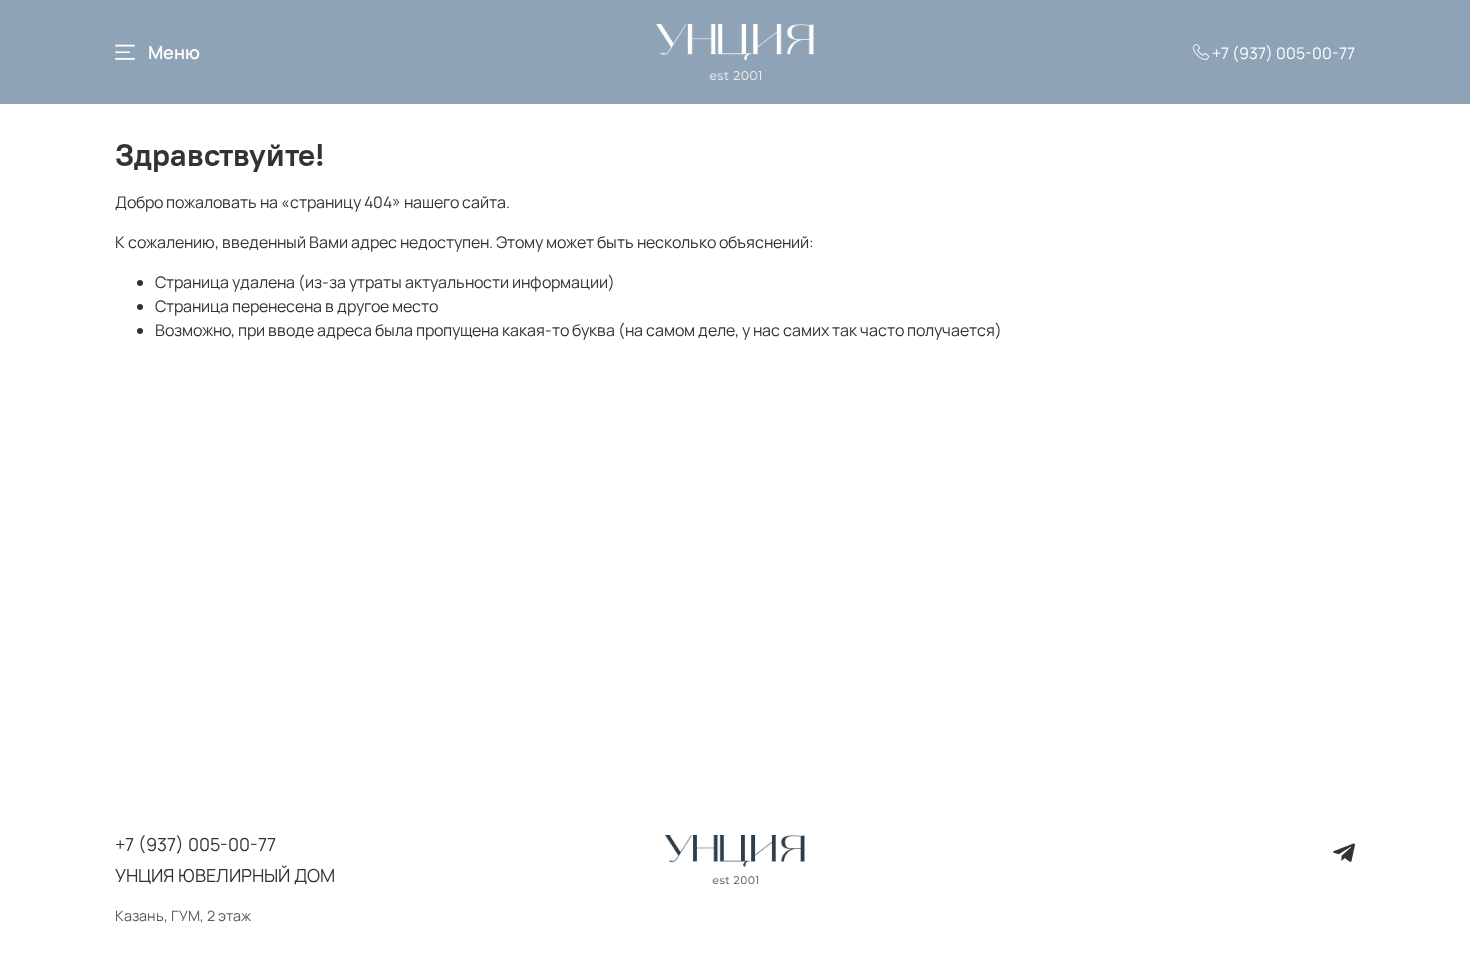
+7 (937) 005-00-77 (1282, 53)
